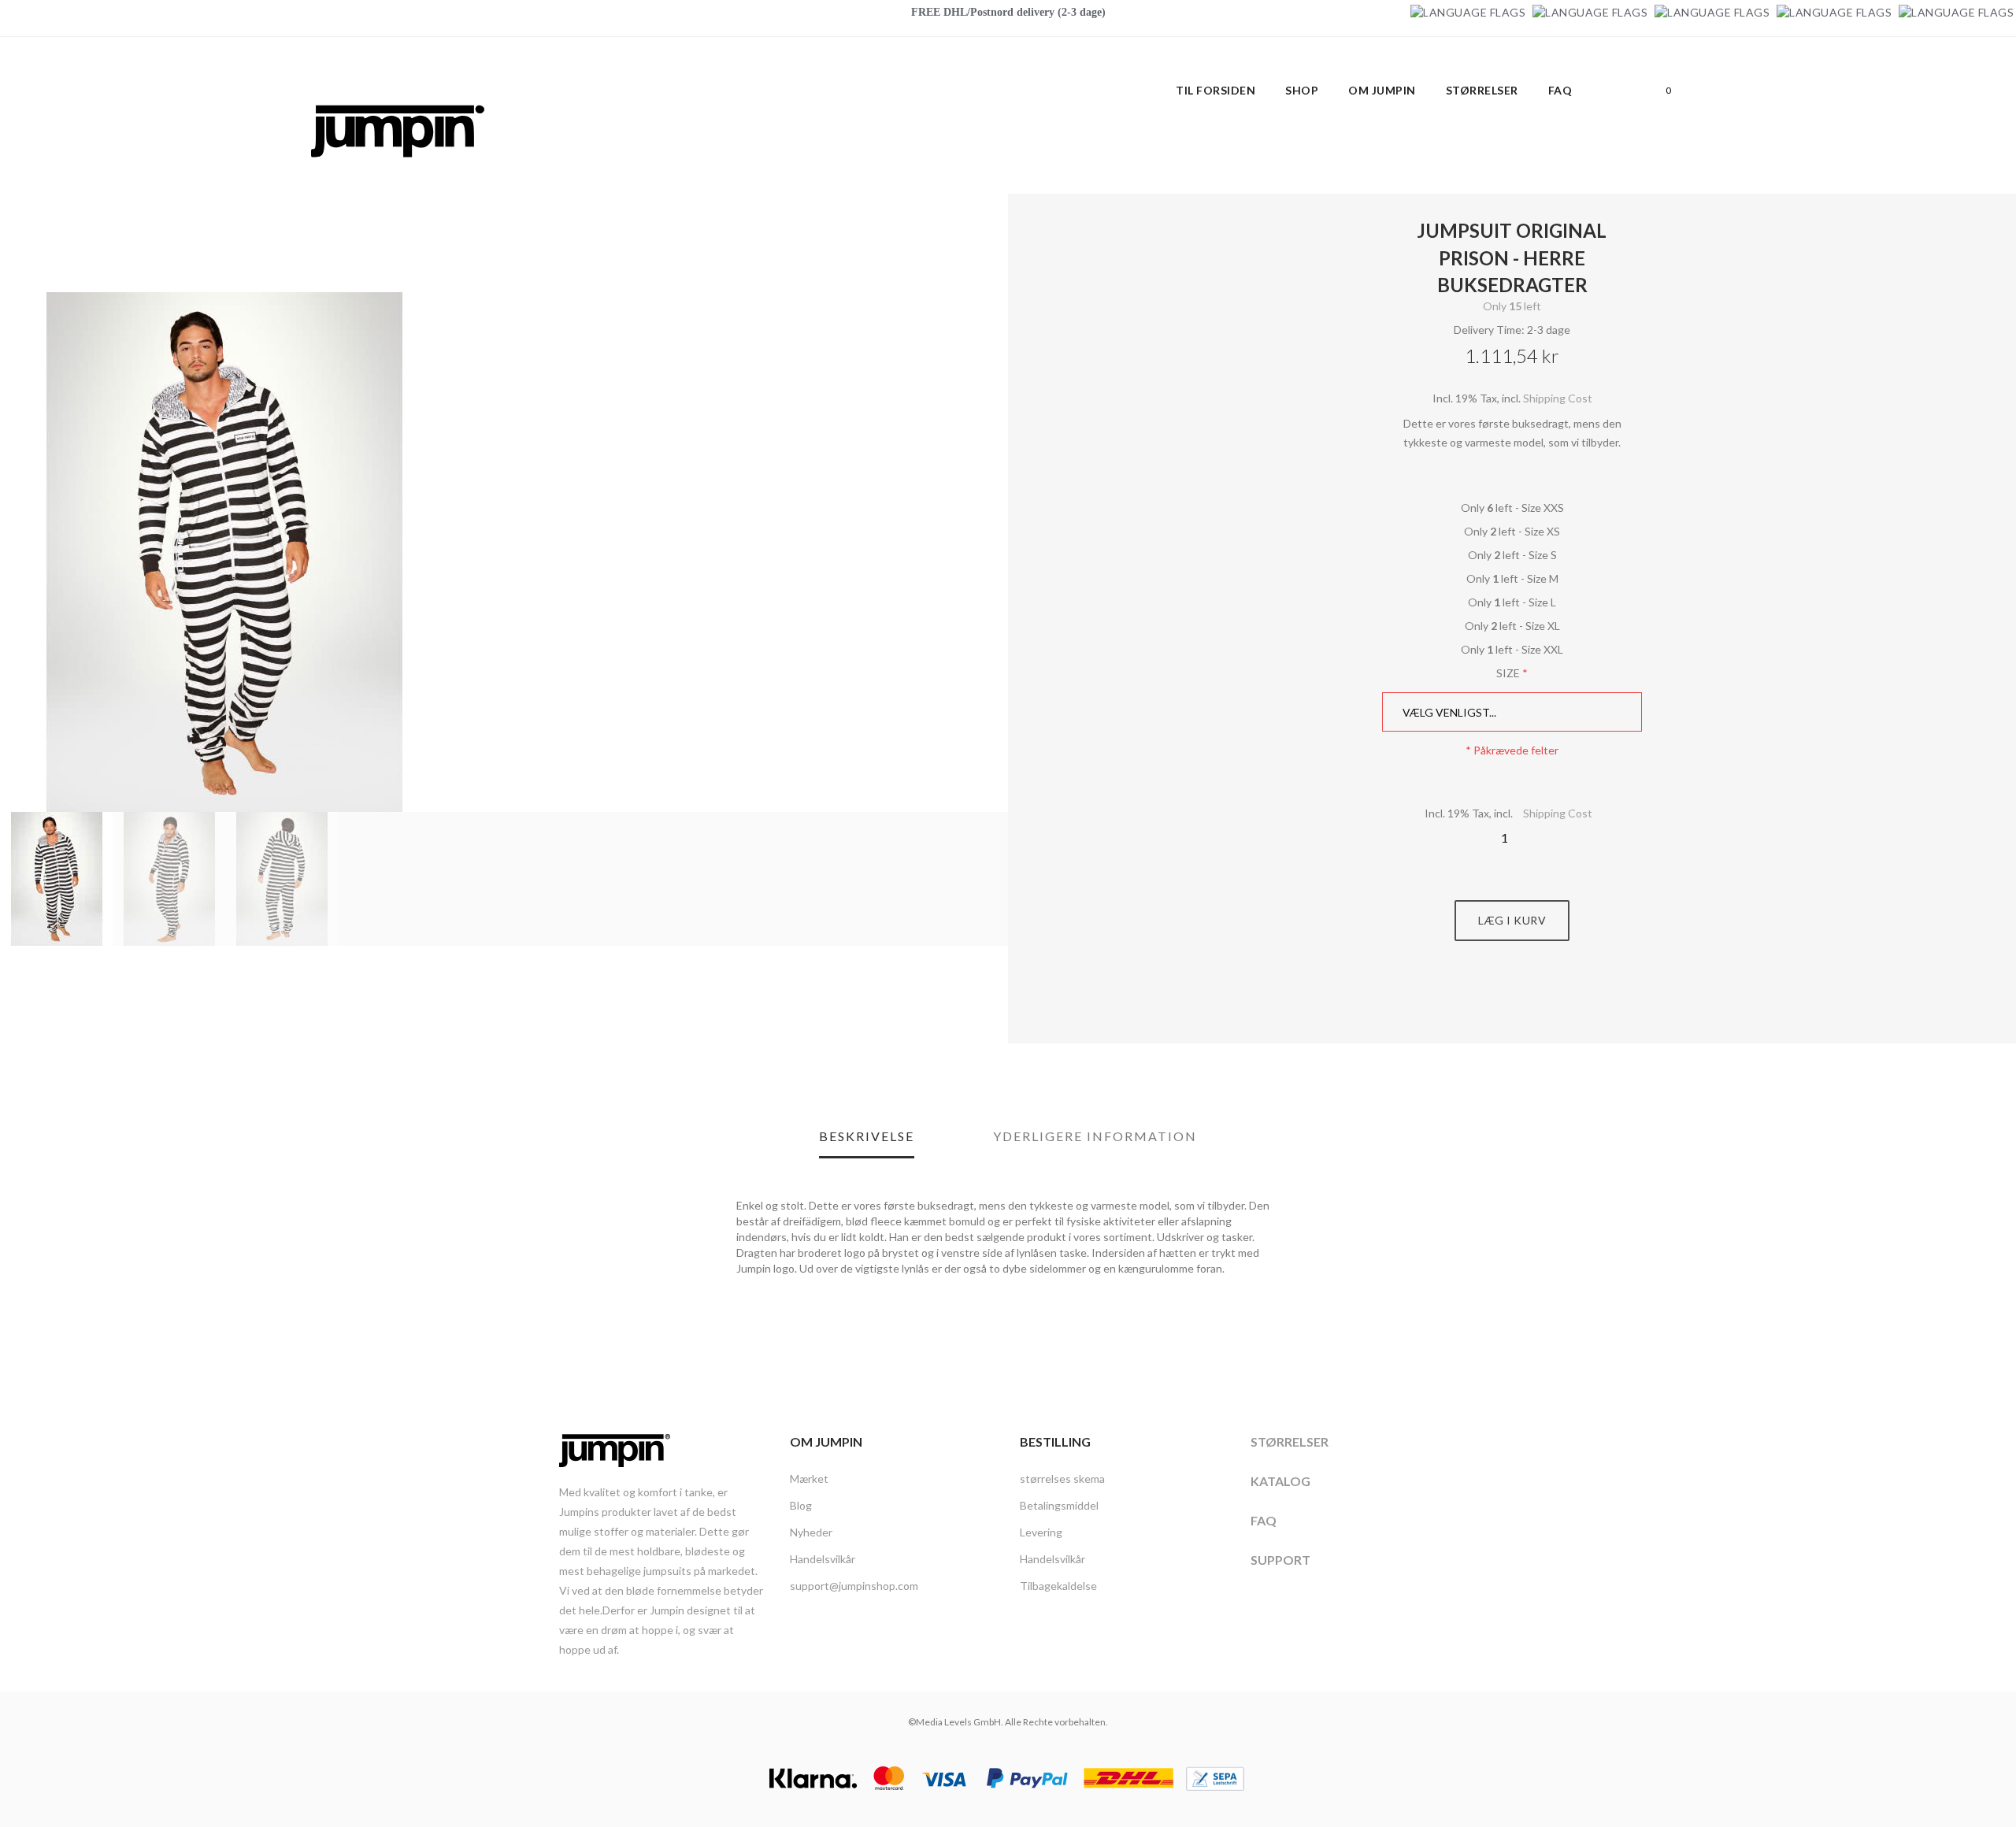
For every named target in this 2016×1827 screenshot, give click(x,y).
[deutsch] (1468, 12)
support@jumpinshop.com (854, 1586)
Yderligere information (1095, 1136)
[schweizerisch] (1956, 12)
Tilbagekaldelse (1058, 1586)
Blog (801, 1505)
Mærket (809, 1479)
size (1508, 673)
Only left (1512, 306)
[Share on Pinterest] (1530, 1000)
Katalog (1280, 1481)
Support (1280, 1560)
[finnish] (1834, 12)
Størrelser (1290, 1442)
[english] (1590, 12)
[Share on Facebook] (1495, 1000)
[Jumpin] (398, 174)
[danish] (1712, 12)
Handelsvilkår (823, 1559)
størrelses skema (1062, 1479)
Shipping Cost (1558, 398)
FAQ (1264, 1520)
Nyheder (811, 1532)
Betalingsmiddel (1059, 1505)
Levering (1041, 1532)
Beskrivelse (867, 1136)
